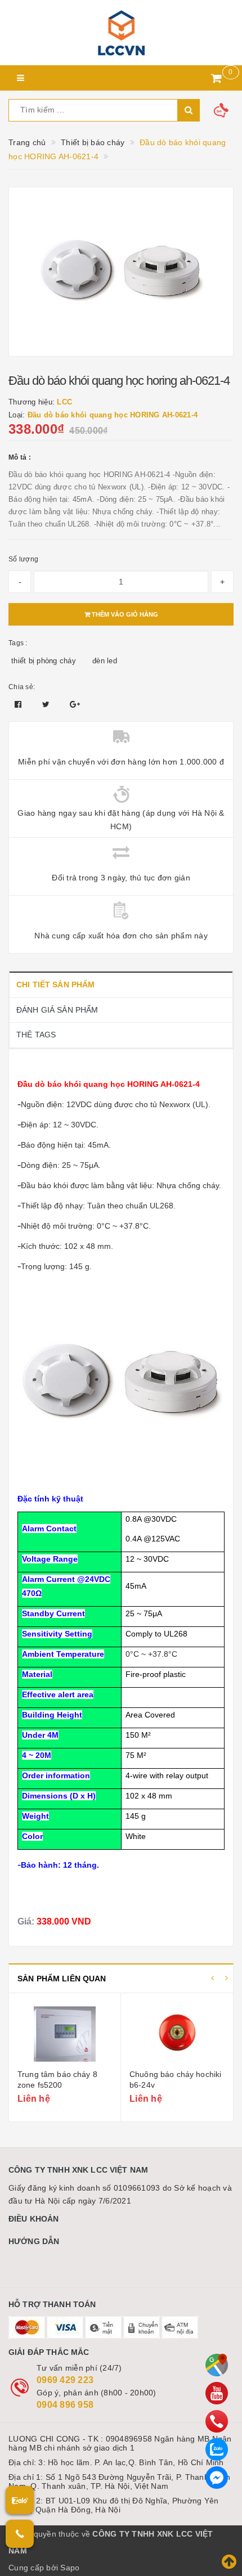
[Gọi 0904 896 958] (20, 2534)
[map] (217, 2365)
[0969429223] (217, 2421)
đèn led (105, 661)
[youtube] (217, 2393)
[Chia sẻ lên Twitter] (47, 704)
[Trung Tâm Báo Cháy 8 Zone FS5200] (65, 2033)
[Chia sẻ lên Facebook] (19, 704)
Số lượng (23, 559)
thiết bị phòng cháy (44, 661)
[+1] (75, 704)
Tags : (18, 643)
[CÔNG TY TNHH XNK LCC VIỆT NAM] (121, 33)
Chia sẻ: (22, 687)
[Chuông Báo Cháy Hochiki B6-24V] (177, 2033)
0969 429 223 (65, 2380)
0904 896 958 (65, 2405)
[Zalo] (217, 2449)
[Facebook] (217, 2478)
